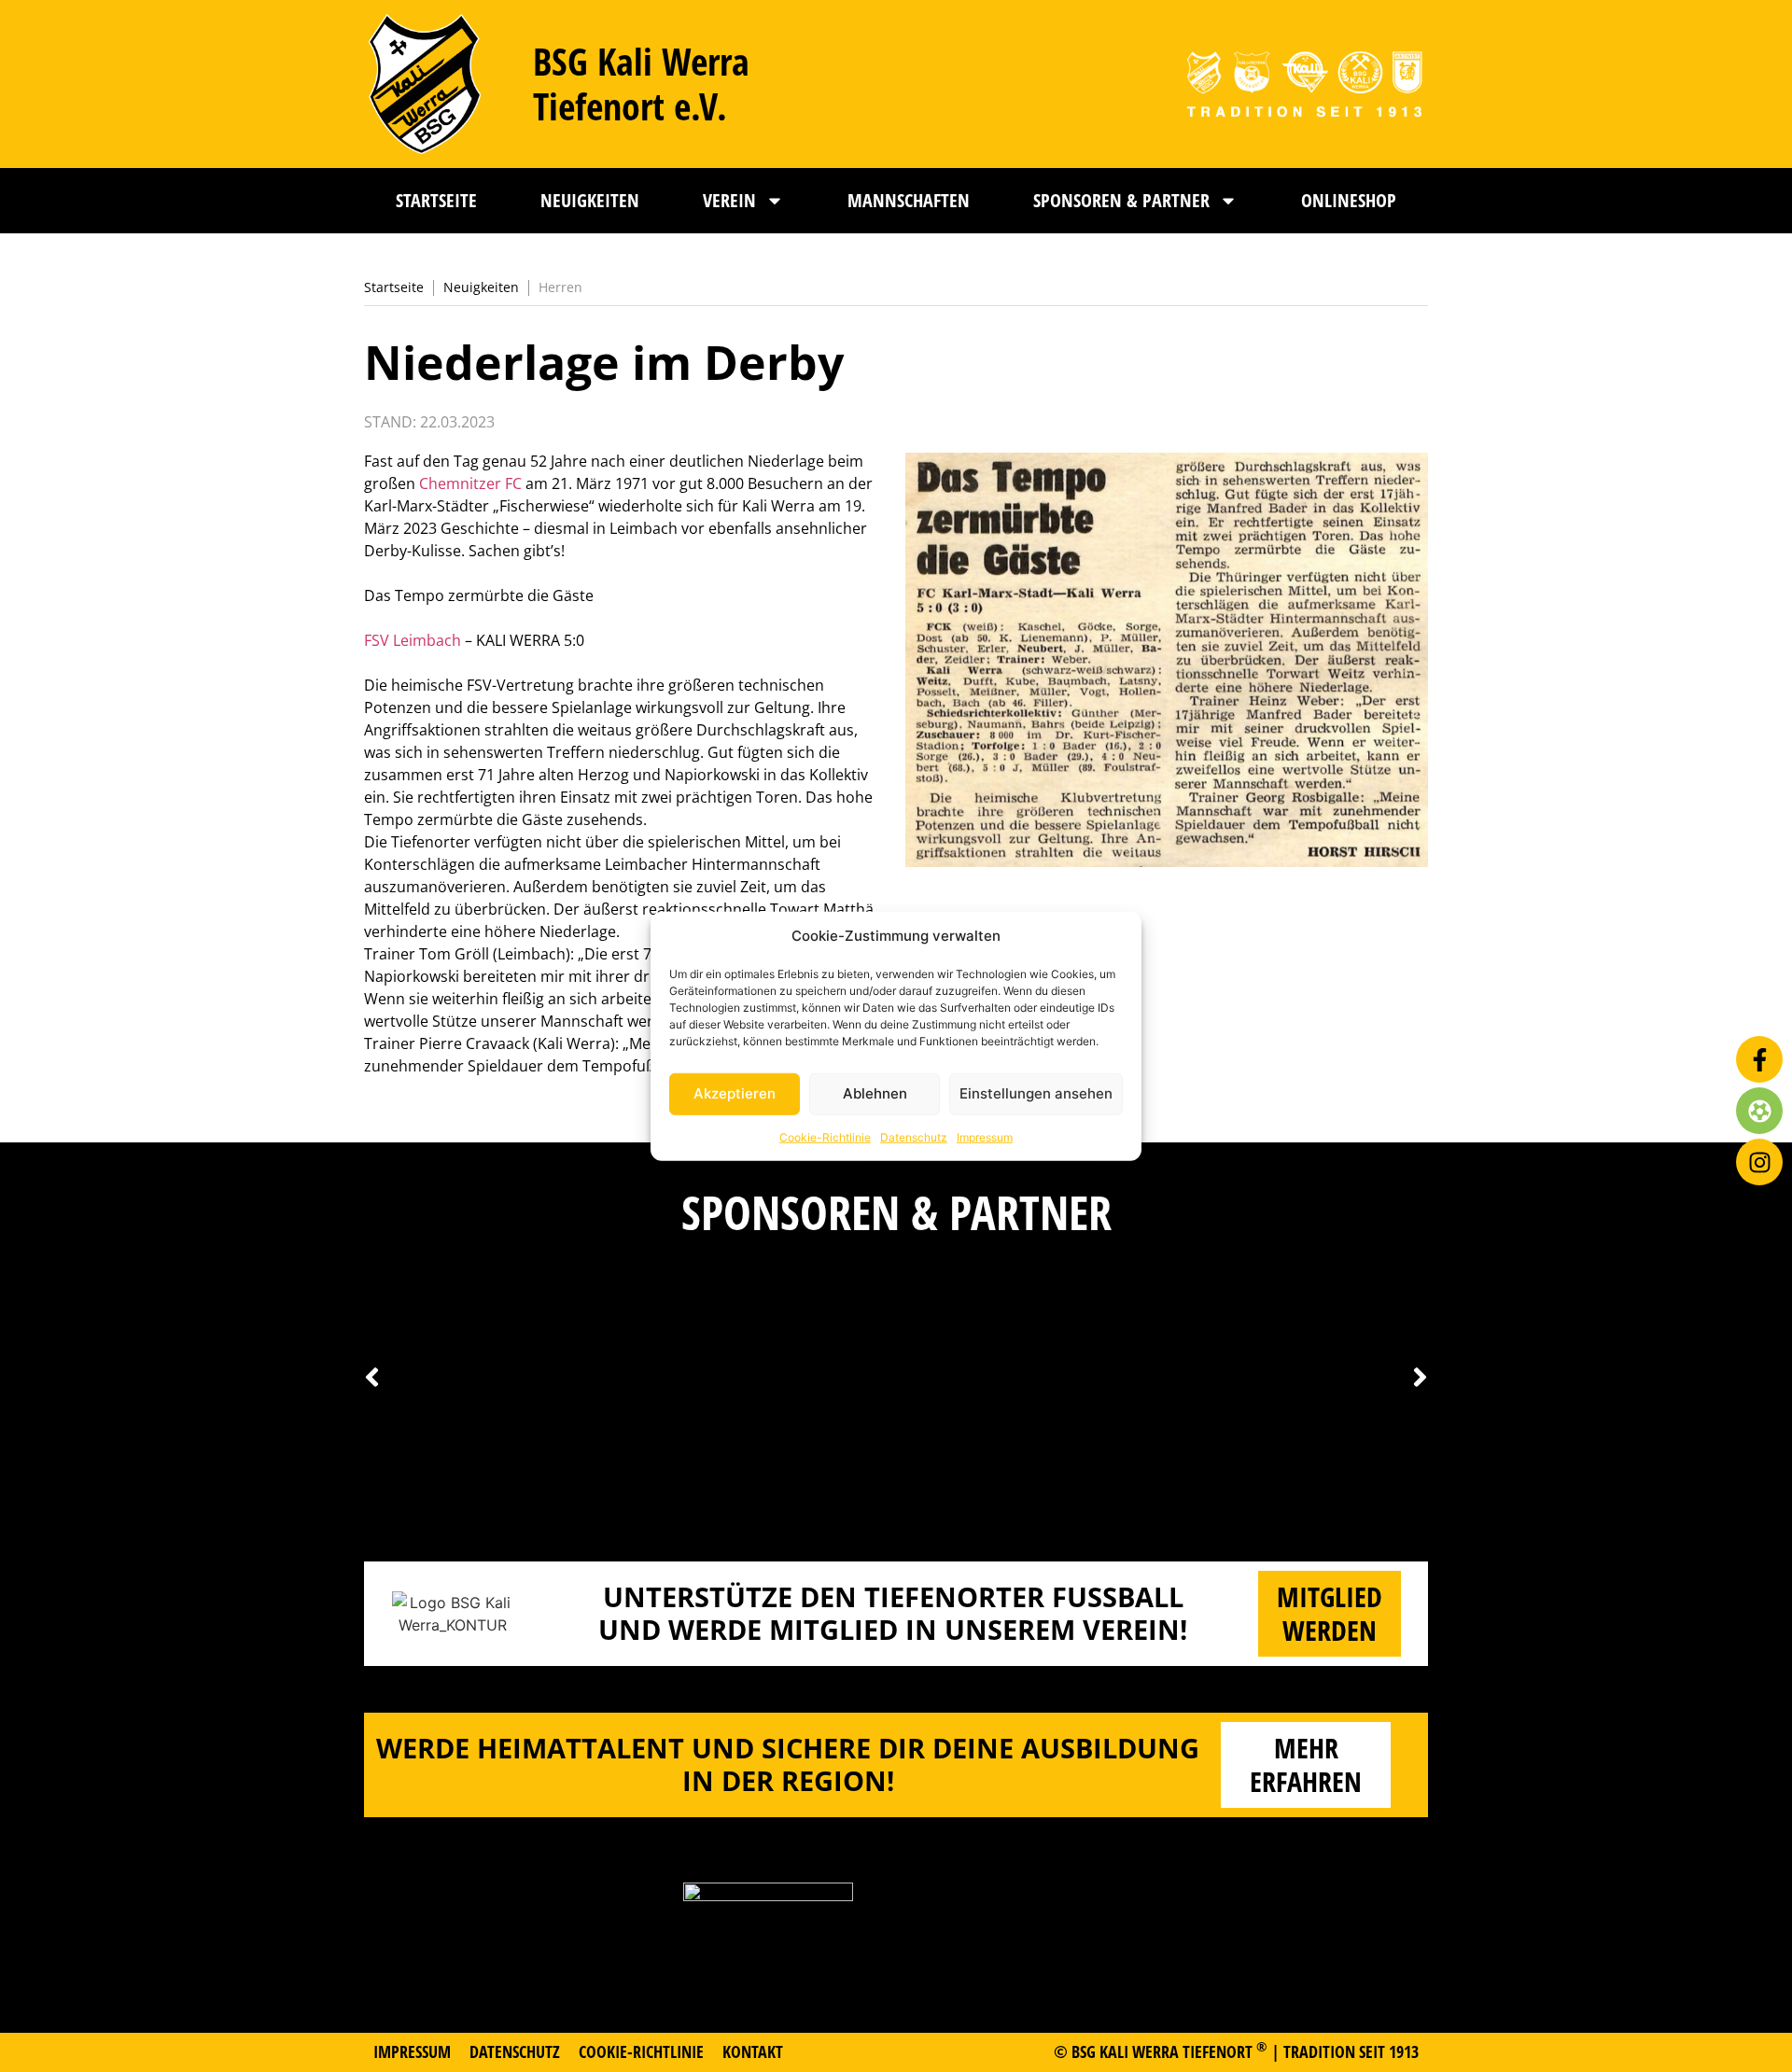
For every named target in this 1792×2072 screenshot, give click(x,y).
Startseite (436, 200)
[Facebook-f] (1759, 1059)
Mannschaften (909, 200)
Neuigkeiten (590, 200)
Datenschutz (914, 1136)
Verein (729, 200)
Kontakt (753, 2051)
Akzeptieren (735, 1093)
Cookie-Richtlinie (825, 1136)
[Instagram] (1759, 1162)
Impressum (985, 1136)
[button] (1420, 1378)
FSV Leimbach (413, 640)
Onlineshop (1349, 200)
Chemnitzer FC (470, 483)
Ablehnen (875, 1093)
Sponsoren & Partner (1121, 200)
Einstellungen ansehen (1036, 1093)
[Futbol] (1759, 1111)
